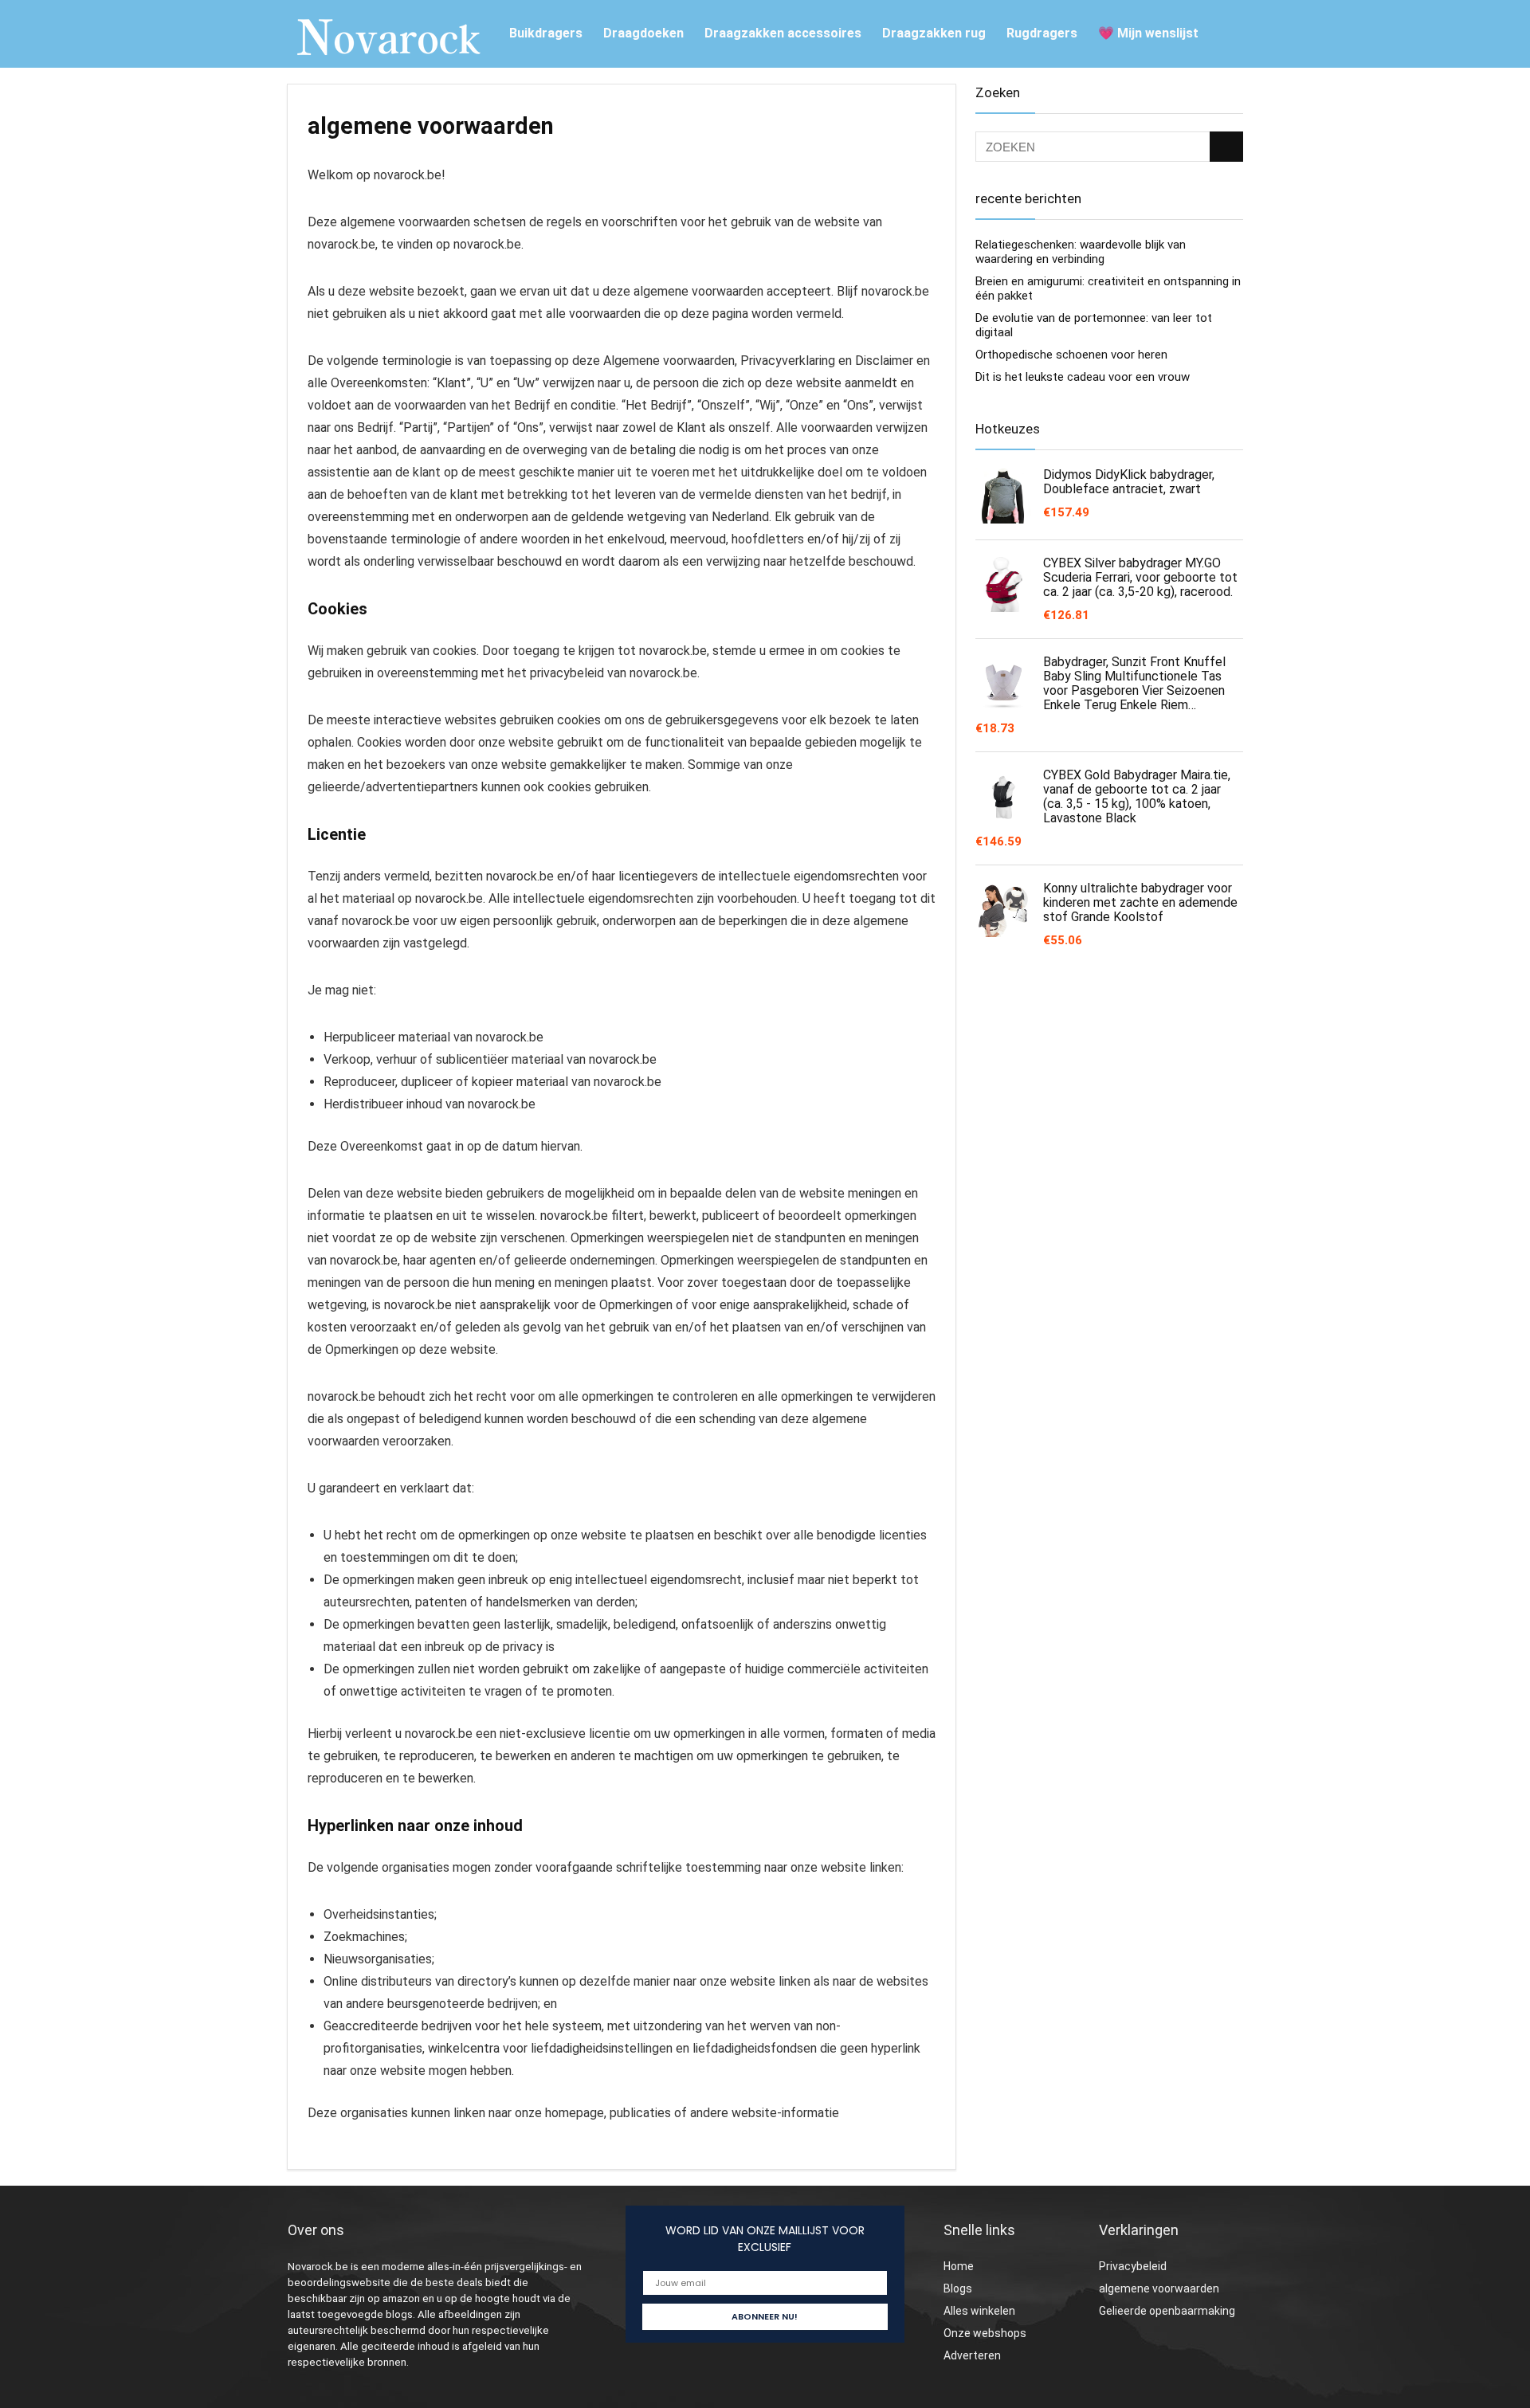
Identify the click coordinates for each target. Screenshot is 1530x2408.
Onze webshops (985, 2333)
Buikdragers (546, 33)
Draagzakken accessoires (783, 33)
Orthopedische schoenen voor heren (1071, 355)
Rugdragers (1042, 33)
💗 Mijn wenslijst (1148, 33)
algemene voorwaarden (1159, 2288)
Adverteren (972, 2355)
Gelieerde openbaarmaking (1167, 2311)
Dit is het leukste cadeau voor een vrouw (1083, 377)
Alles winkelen (979, 2311)
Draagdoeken (643, 33)
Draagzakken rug (934, 33)
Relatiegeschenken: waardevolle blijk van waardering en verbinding (1081, 252)
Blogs (958, 2288)
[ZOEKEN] (1226, 147)
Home (959, 2266)
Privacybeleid (1133, 2266)
